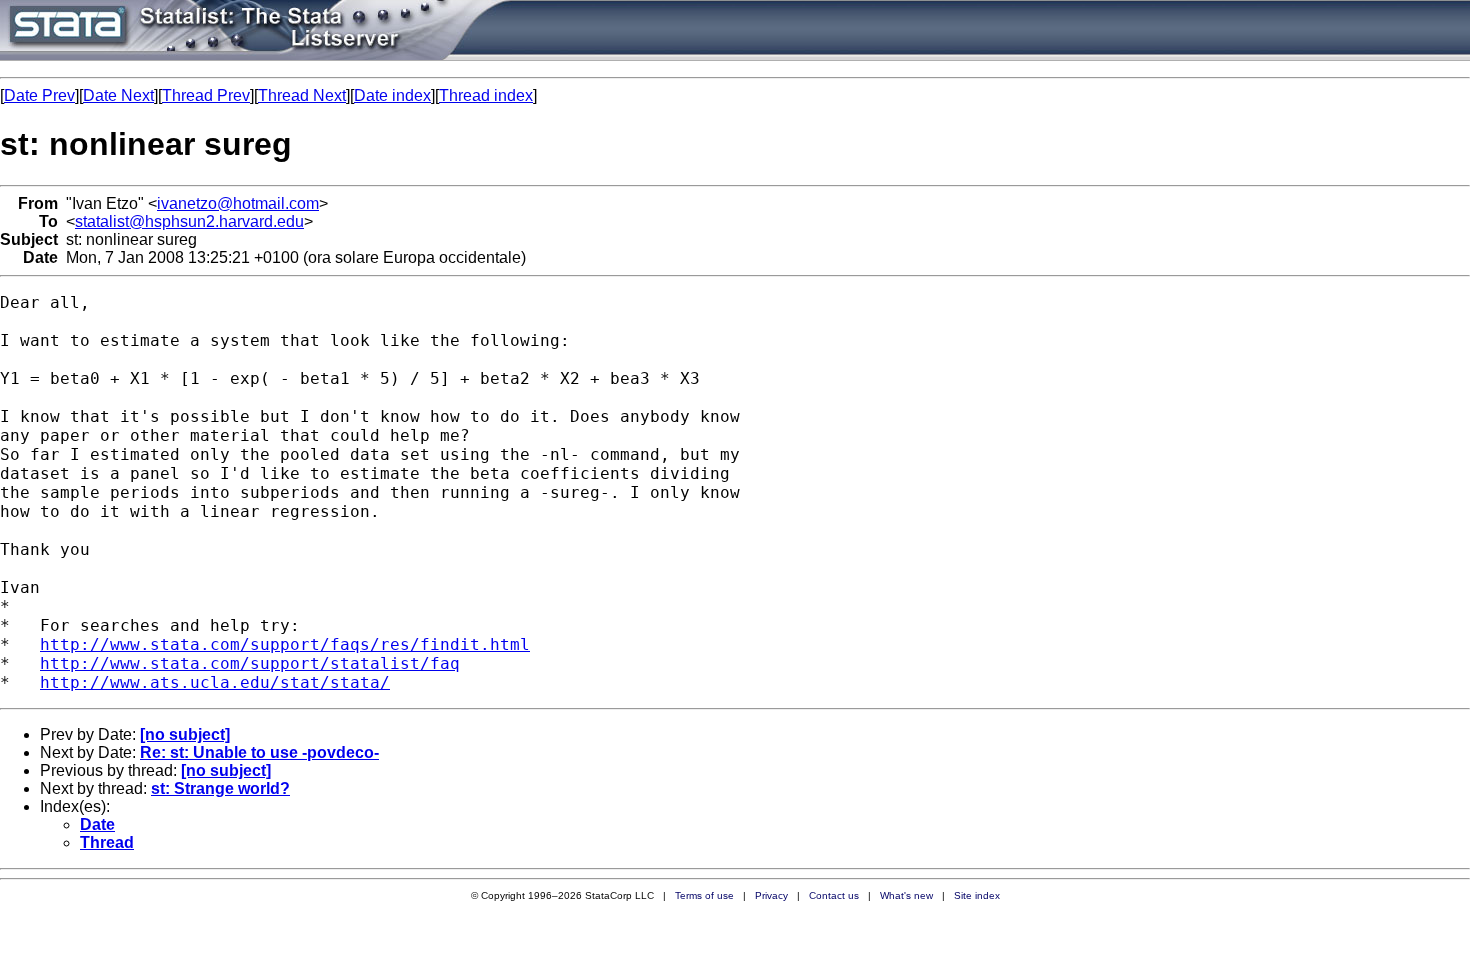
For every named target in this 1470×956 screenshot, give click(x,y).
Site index (977, 895)
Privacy (771, 895)
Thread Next (302, 95)
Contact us (834, 895)
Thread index (486, 95)
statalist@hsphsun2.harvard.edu (189, 221)
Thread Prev (206, 95)
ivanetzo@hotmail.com (238, 203)
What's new (906, 895)
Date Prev (39, 95)
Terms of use (704, 895)
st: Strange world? (220, 788)
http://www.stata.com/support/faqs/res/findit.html (285, 644)
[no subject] (185, 734)
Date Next (118, 95)
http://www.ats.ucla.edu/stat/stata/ (215, 682)
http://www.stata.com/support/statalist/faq (250, 663)
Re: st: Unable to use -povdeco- (259, 752)
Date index (392, 95)
